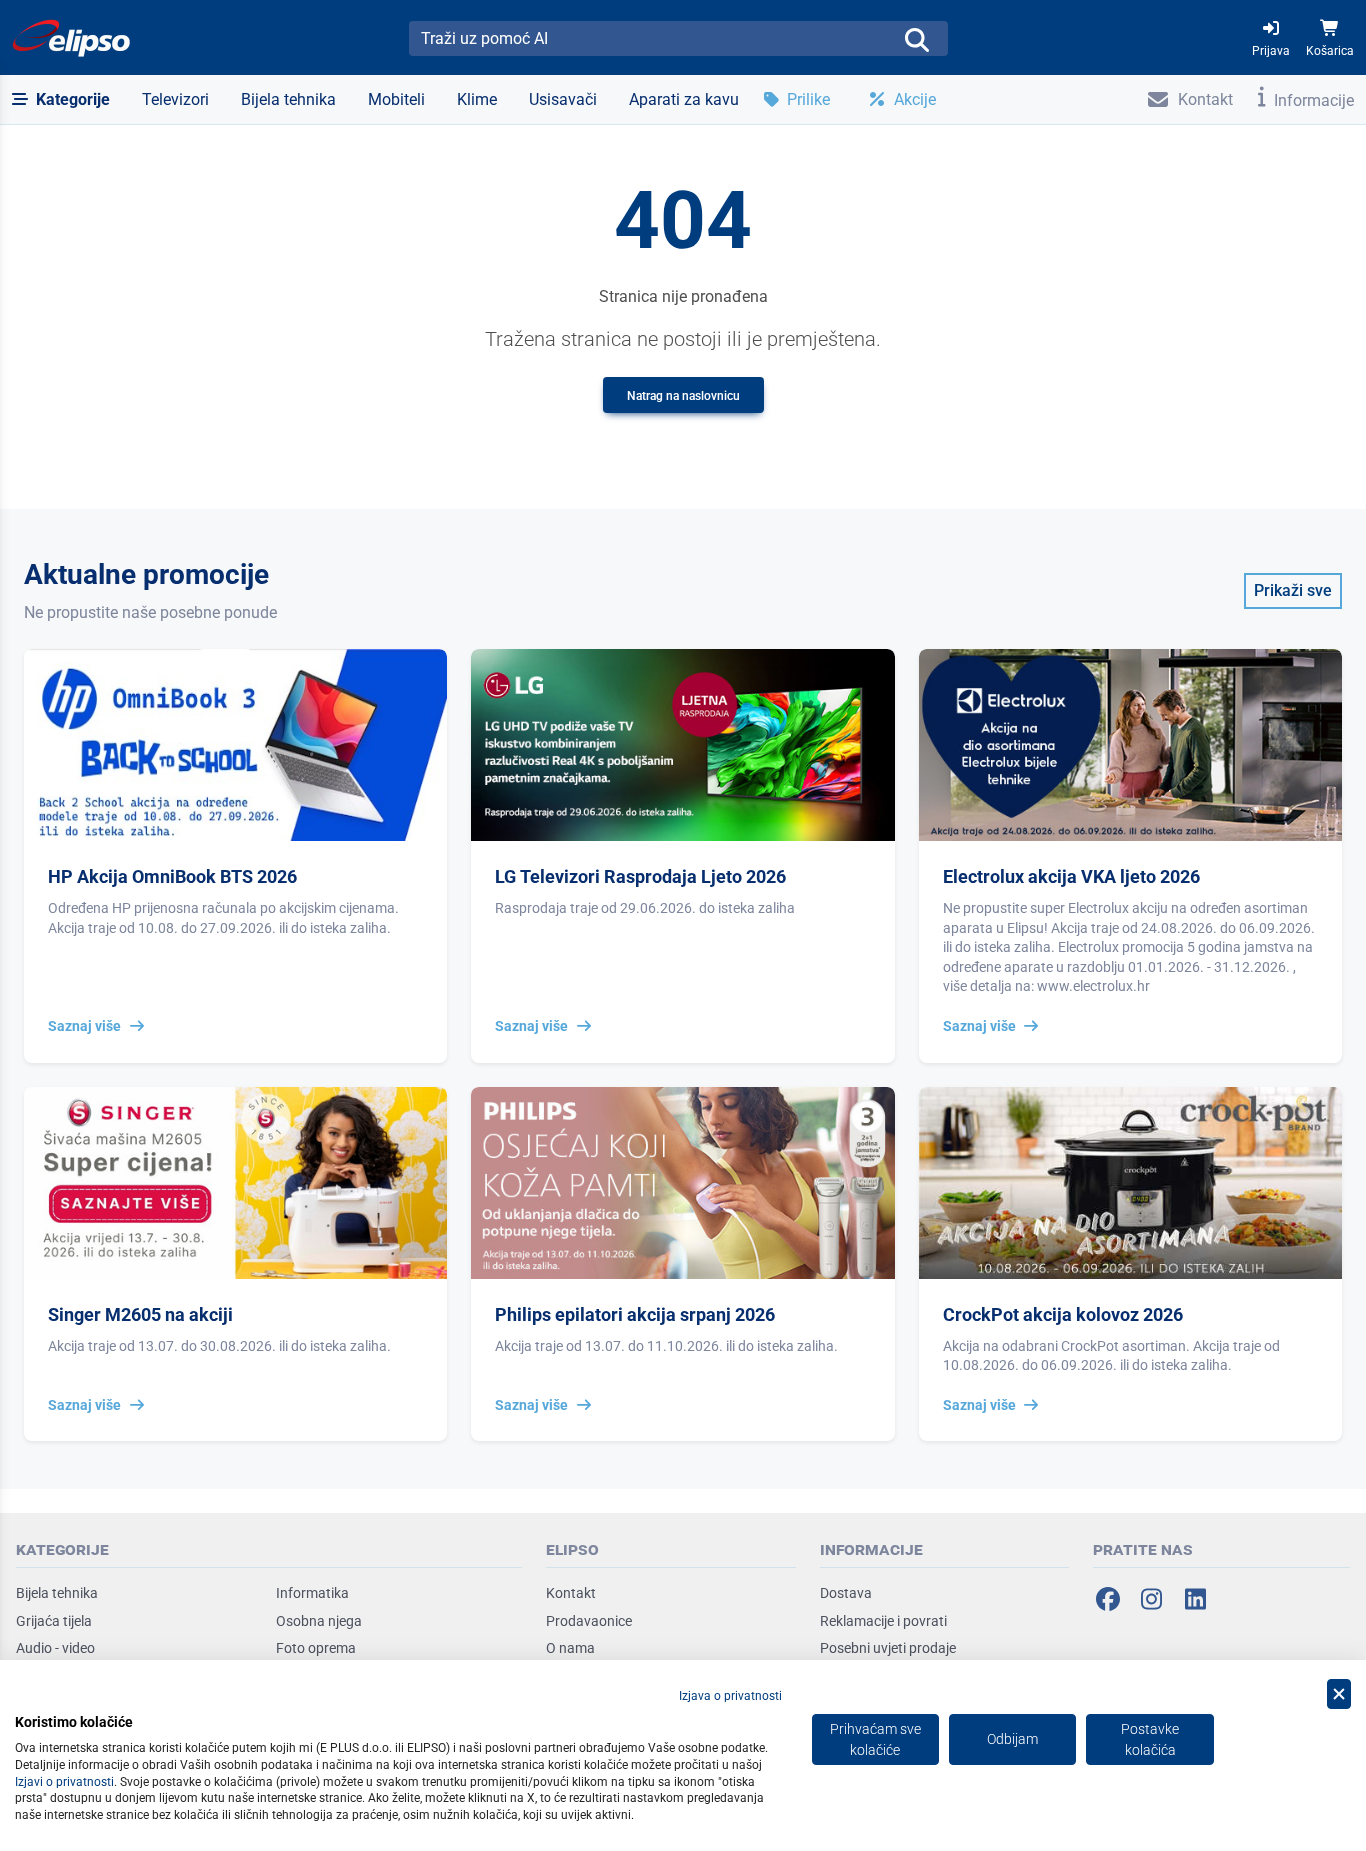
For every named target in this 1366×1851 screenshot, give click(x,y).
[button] (61, 100)
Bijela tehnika (57, 1593)
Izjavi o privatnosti (64, 1782)
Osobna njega (319, 1621)
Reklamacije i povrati (883, 1621)
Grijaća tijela (54, 1621)
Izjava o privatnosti (730, 1696)
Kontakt (571, 1593)
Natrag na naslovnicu (683, 396)
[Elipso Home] (72, 38)
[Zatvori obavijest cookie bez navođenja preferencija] (1339, 1694)
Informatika (312, 1593)
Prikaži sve (1293, 590)
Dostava (846, 1593)
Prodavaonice (589, 1621)
